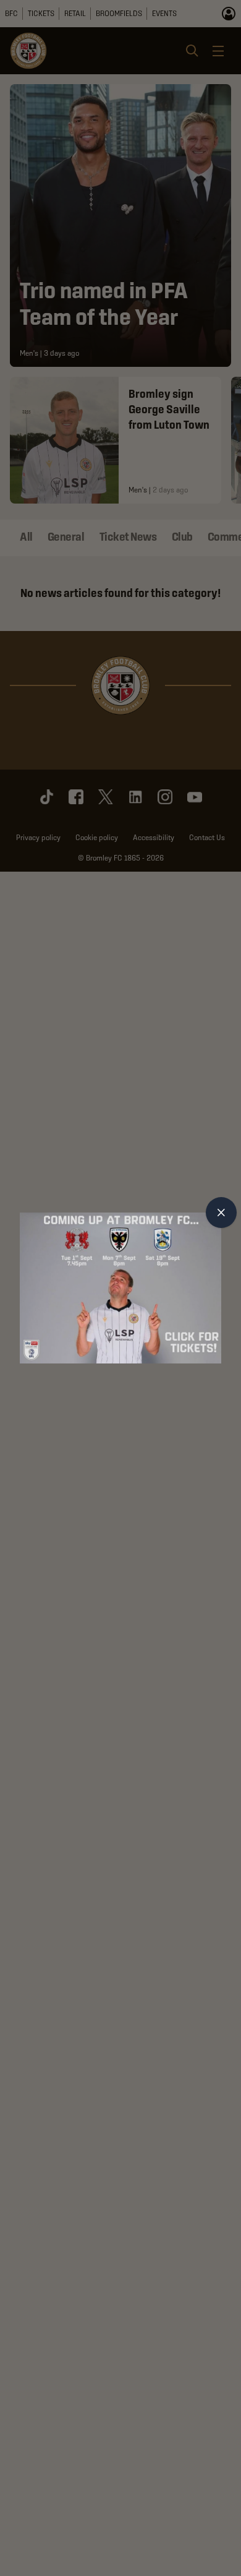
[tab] (221, 1213)
